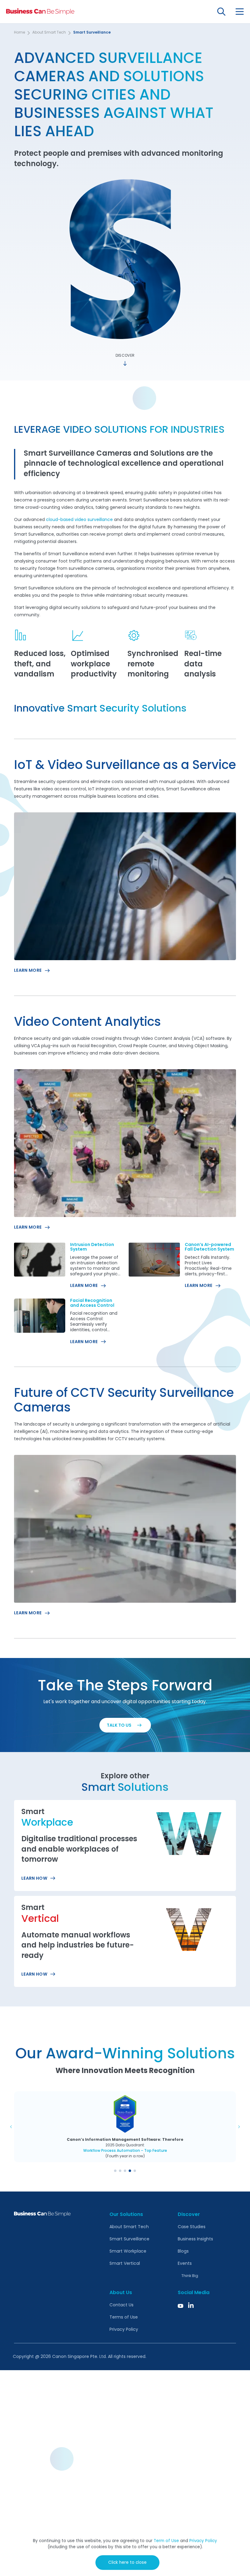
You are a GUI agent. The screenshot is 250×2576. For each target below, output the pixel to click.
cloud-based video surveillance (79, 520)
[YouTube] (180, 2305)
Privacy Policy (203, 2541)
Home (20, 33)
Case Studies (192, 2227)
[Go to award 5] (135, 2171)
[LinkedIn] (191, 2305)
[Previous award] (11, 2127)
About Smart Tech (49, 33)
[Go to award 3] (125, 2171)
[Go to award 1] (115, 2171)
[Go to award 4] (130, 2171)
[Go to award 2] (120, 2171)
